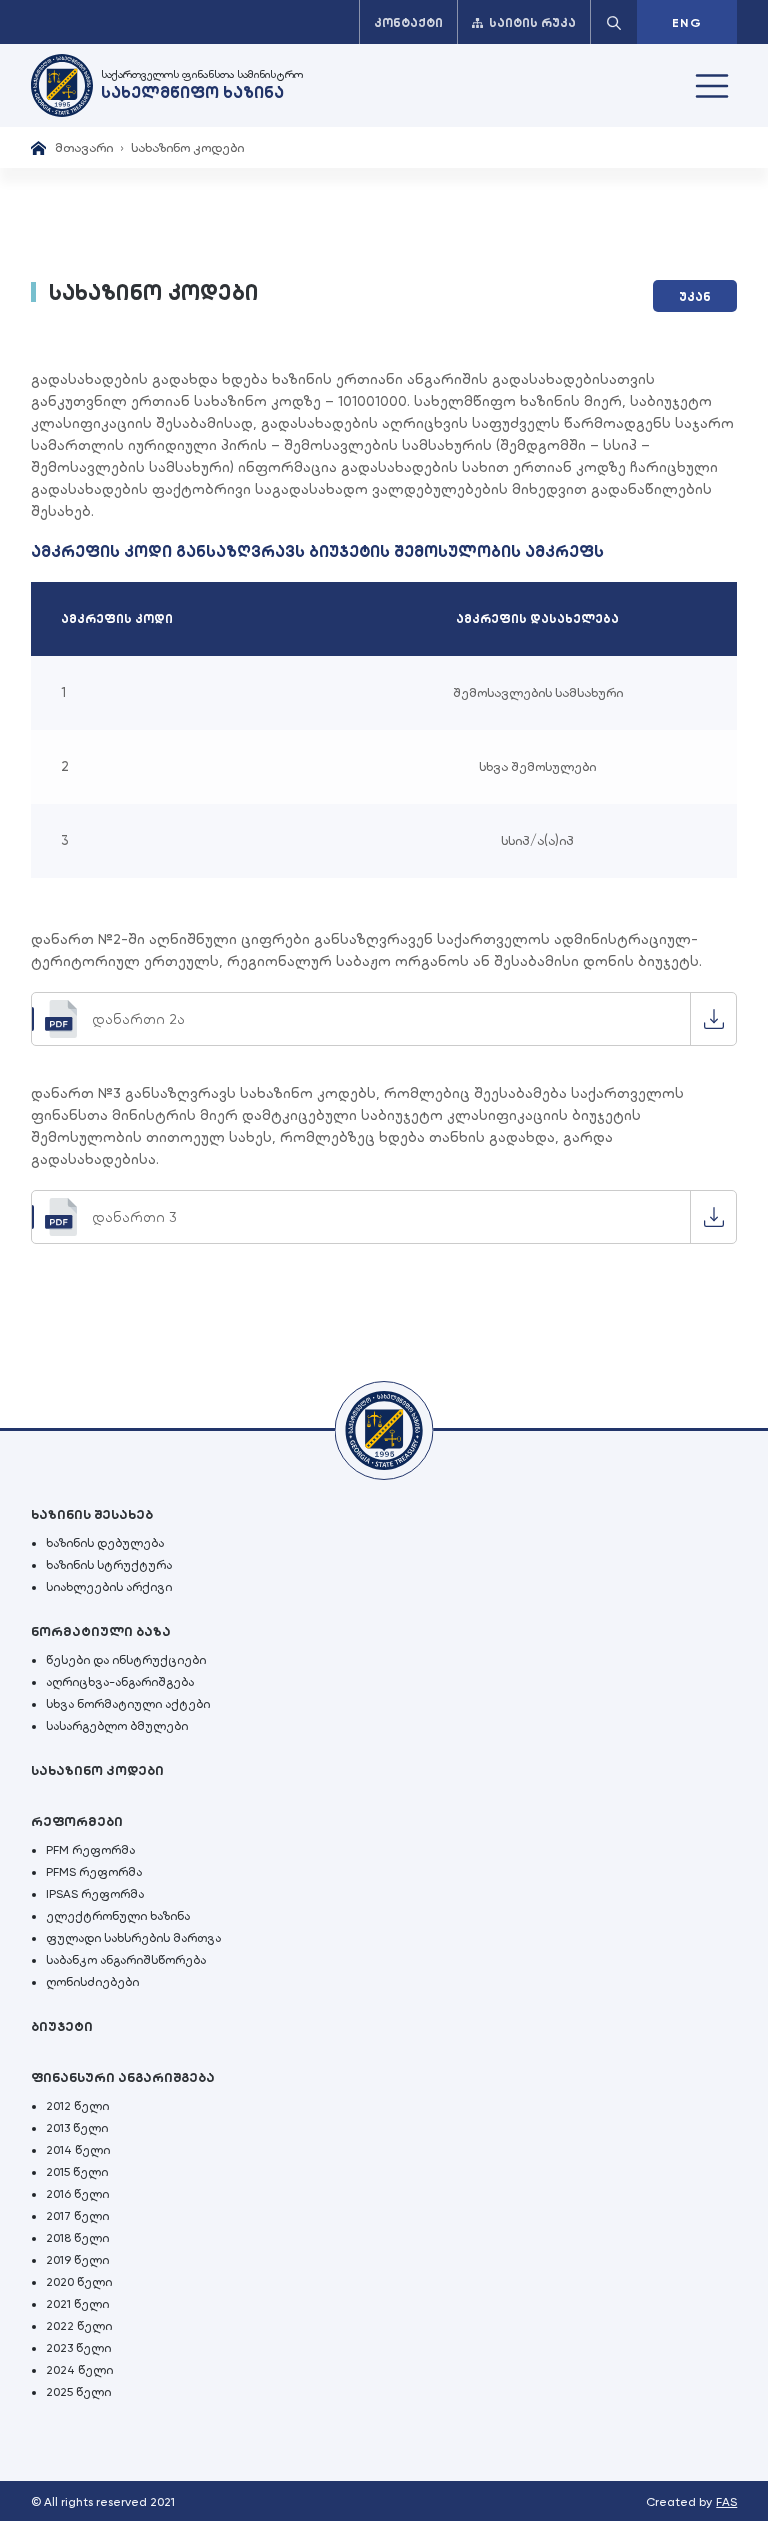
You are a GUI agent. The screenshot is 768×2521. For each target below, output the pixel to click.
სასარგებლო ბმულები (117, 1726)
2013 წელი (77, 2128)
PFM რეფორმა (90, 1850)
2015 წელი (77, 2172)
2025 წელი (78, 2392)
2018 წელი (77, 2238)
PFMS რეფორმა (94, 1872)
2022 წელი (79, 2326)
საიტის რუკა (532, 23)
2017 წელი (77, 2216)
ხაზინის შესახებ (92, 1514)
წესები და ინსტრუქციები (126, 1660)
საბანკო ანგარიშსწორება (126, 1960)
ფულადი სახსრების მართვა (133, 1938)
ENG (687, 23)
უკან (695, 297)
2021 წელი (77, 2304)
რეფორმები (77, 1821)
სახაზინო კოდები (97, 1770)
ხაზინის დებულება (105, 1543)
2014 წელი (78, 2150)
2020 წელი (79, 2282)
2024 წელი (79, 2370)
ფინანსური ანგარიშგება (123, 2077)
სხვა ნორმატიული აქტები (128, 1704)
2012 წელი (77, 2106)
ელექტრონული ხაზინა (118, 1916)
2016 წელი (77, 2194)
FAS (726, 2502)
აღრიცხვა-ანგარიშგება (120, 1682)
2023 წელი (78, 2348)
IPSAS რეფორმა (95, 1894)
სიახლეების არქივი (109, 1587)
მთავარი (84, 147)
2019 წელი (77, 2260)
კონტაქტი (408, 23)
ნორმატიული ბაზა (101, 1631)
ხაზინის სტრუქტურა (109, 1565)
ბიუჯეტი (62, 2026)
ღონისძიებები (92, 1982)
